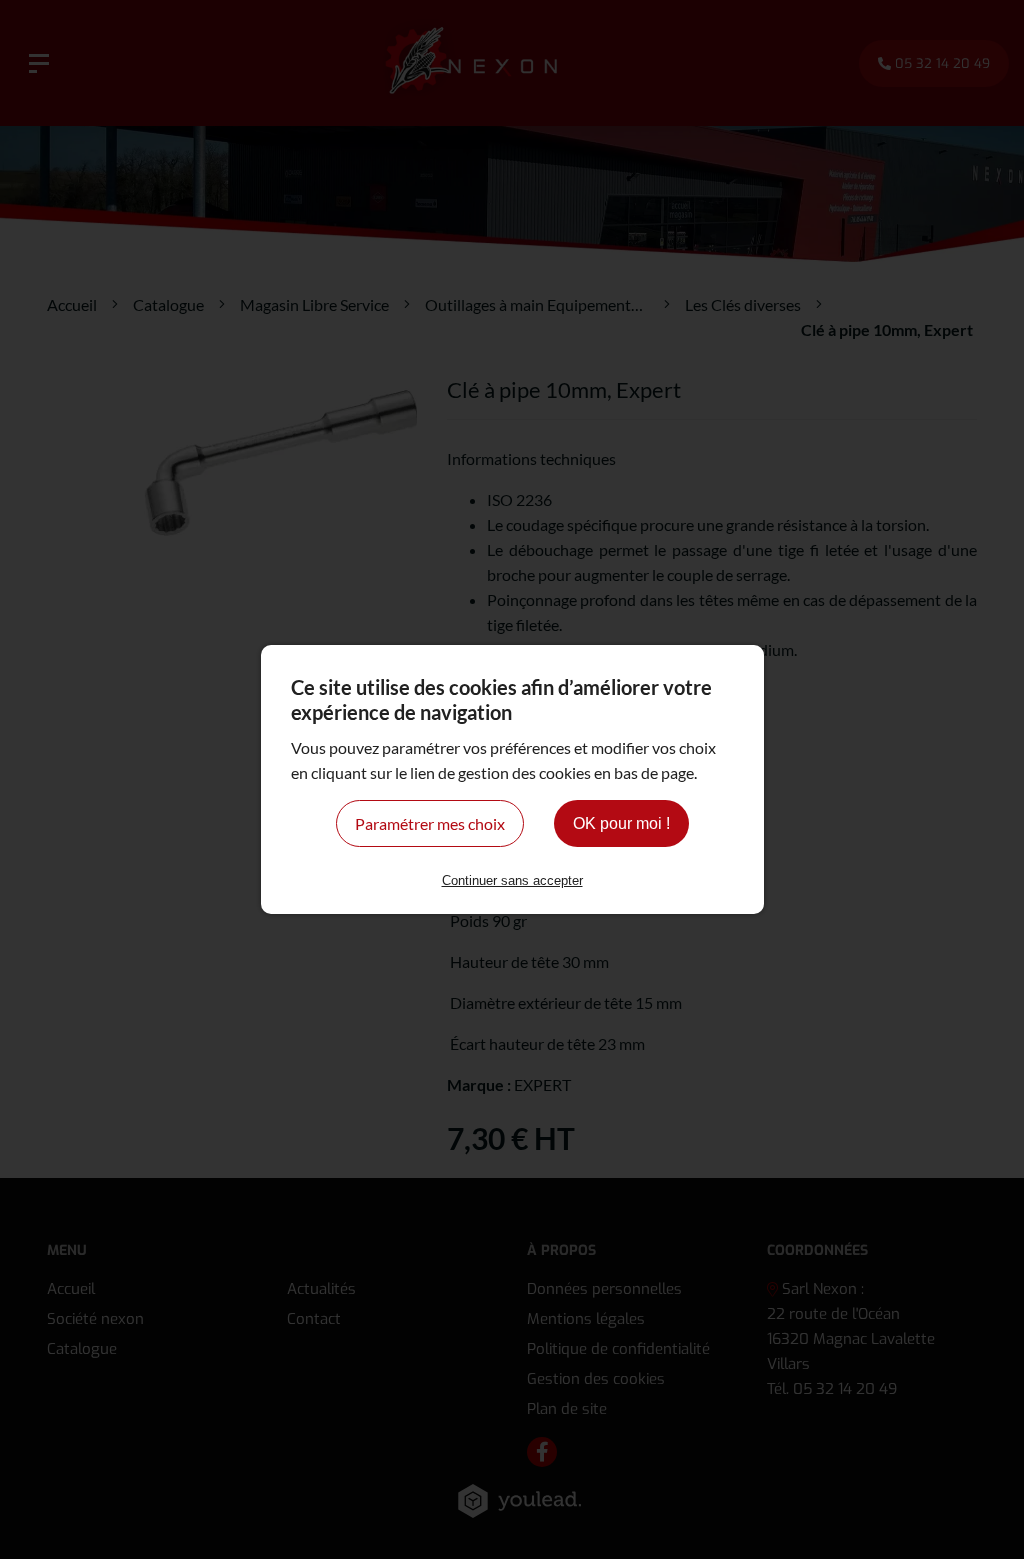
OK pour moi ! (621, 823)
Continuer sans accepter (512, 880)
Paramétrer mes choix (430, 823)
